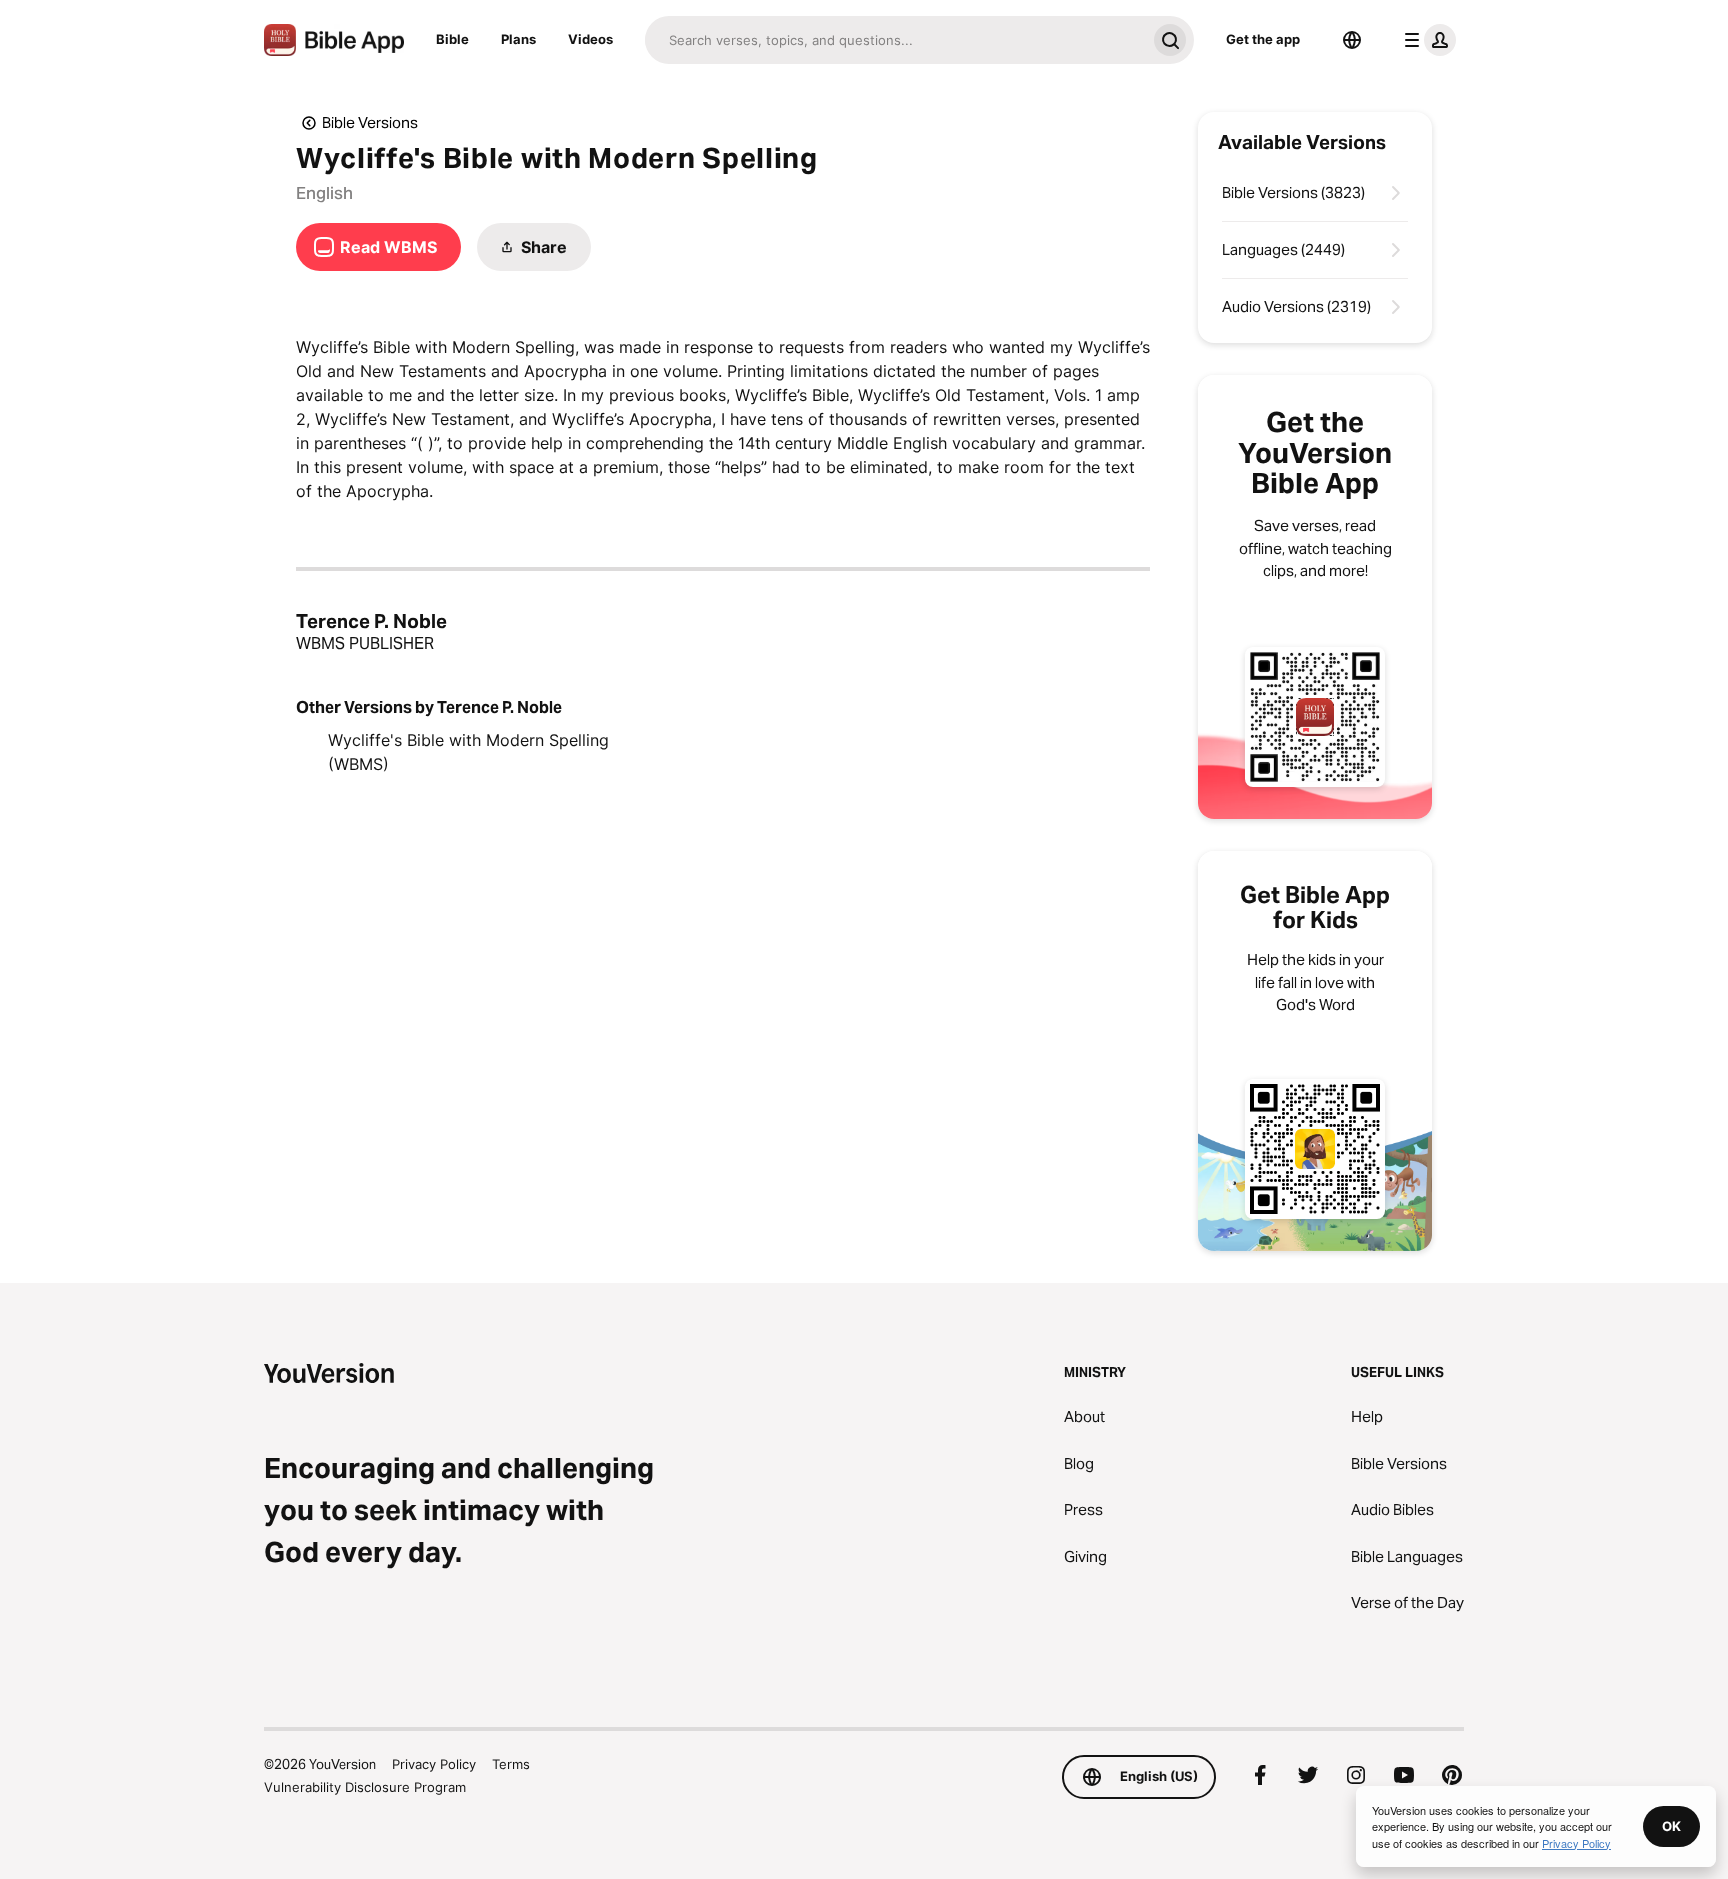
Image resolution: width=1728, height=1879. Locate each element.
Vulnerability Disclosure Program (365, 1787)
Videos (590, 39)
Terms (511, 1764)
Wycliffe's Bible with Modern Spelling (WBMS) (468, 752)
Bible (452, 39)
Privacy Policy (434, 1764)
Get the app (1263, 39)
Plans (518, 39)
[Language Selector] (1352, 40)
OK (1671, 1826)
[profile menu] (1426, 40)
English (324, 193)
